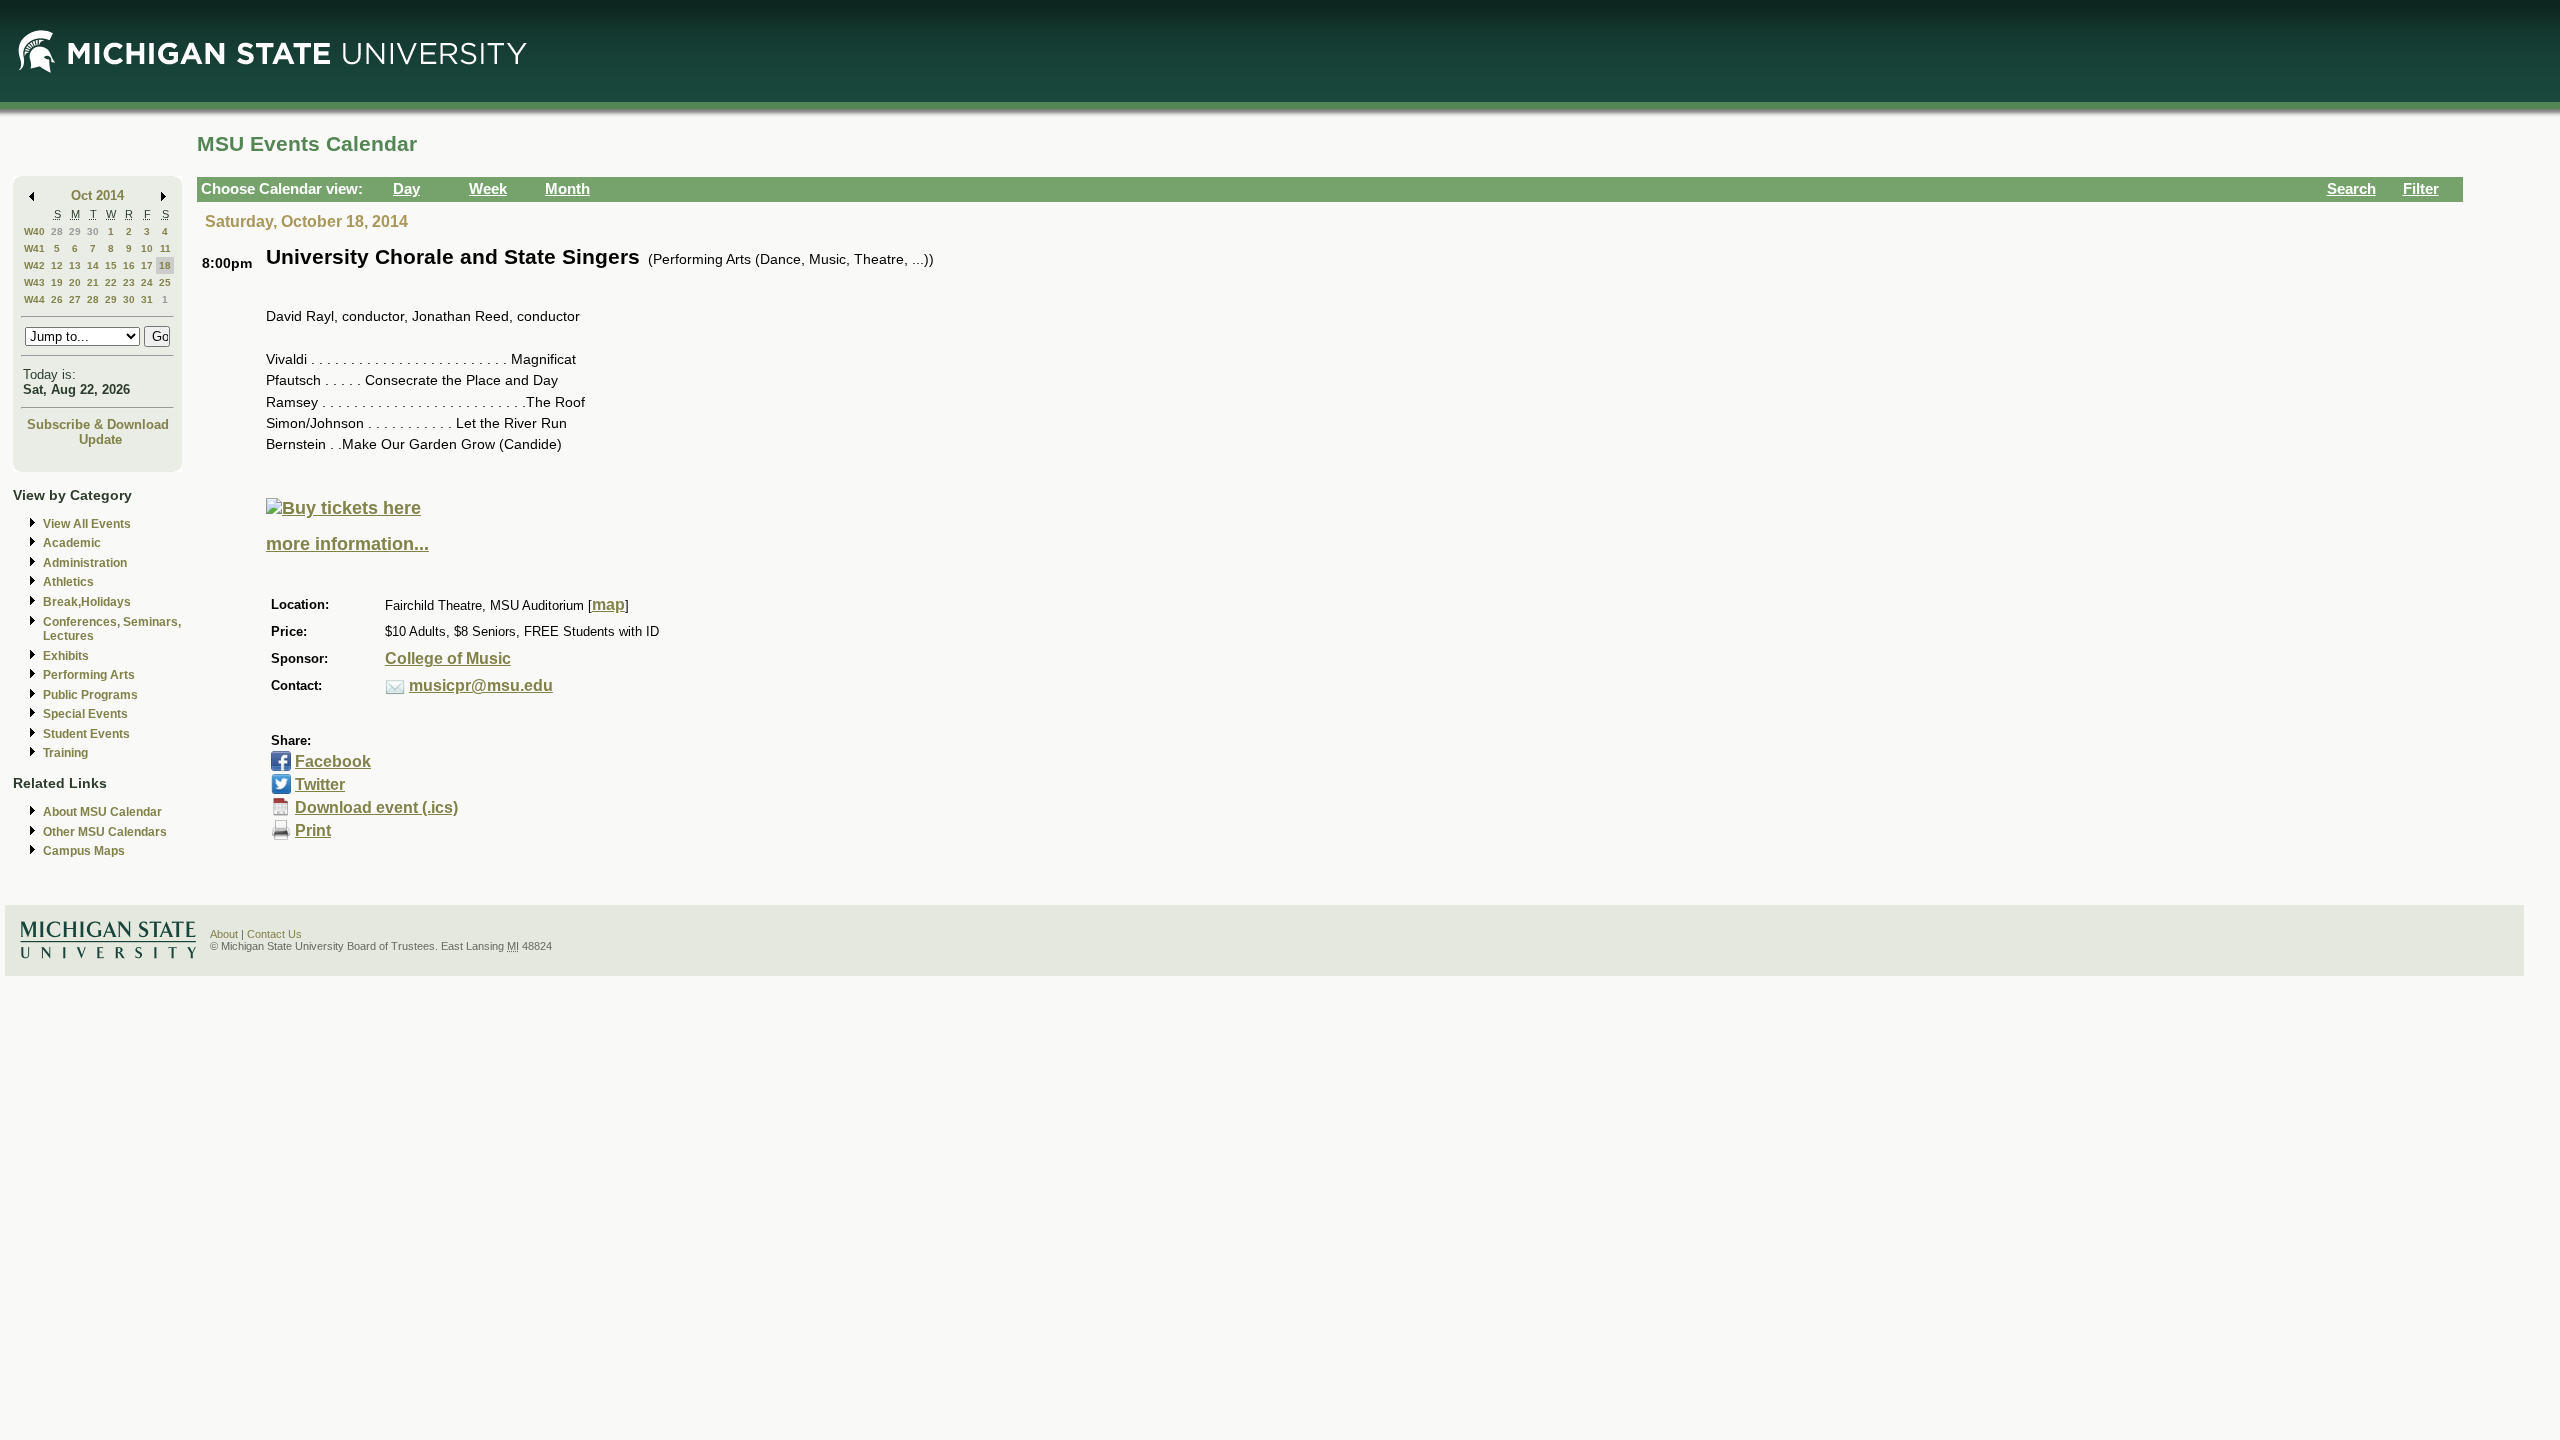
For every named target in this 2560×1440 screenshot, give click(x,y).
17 (147, 265)
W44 (34, 299)
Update (100, 439)
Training (65, 753)
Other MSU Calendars (105, 832)
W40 (34, 231)
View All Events (87, 524)
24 (147, 282)
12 (57, 265)
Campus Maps (84, 851)
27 (75, 299)
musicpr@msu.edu (481, 685)
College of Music (448, 658)
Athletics (68, 582)
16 (129, 265)
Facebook (333, 761)
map (608, 604)
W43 (34, 282)
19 (57, 282)
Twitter (320, 784)
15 (111, 265)
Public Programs (90, 695)
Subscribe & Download (98, 424)
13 (75, 265)
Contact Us (274, 934)
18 (165, 265)
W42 (34, 265)
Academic (72, 543)
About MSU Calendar (102, 812)
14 (93, 265)
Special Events (85, 714)
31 (147, 299)
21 (93, 282)
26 (57, 299)
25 (165, 282)
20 (75, 282)
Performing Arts (89, 675)
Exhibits (66, 656)
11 (165, 248)
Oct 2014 (97, 195)
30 (93, 231)
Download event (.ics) (376, 807)
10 (147, 248)
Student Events (86, 734)
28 (57, 231)
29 (75, 231)
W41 (34, 248)
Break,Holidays (87, 602)
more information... (347, 544)
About (224, 934)
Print (313, 830)
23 (129, 282)
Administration (85, 563)
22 (111, 282)
